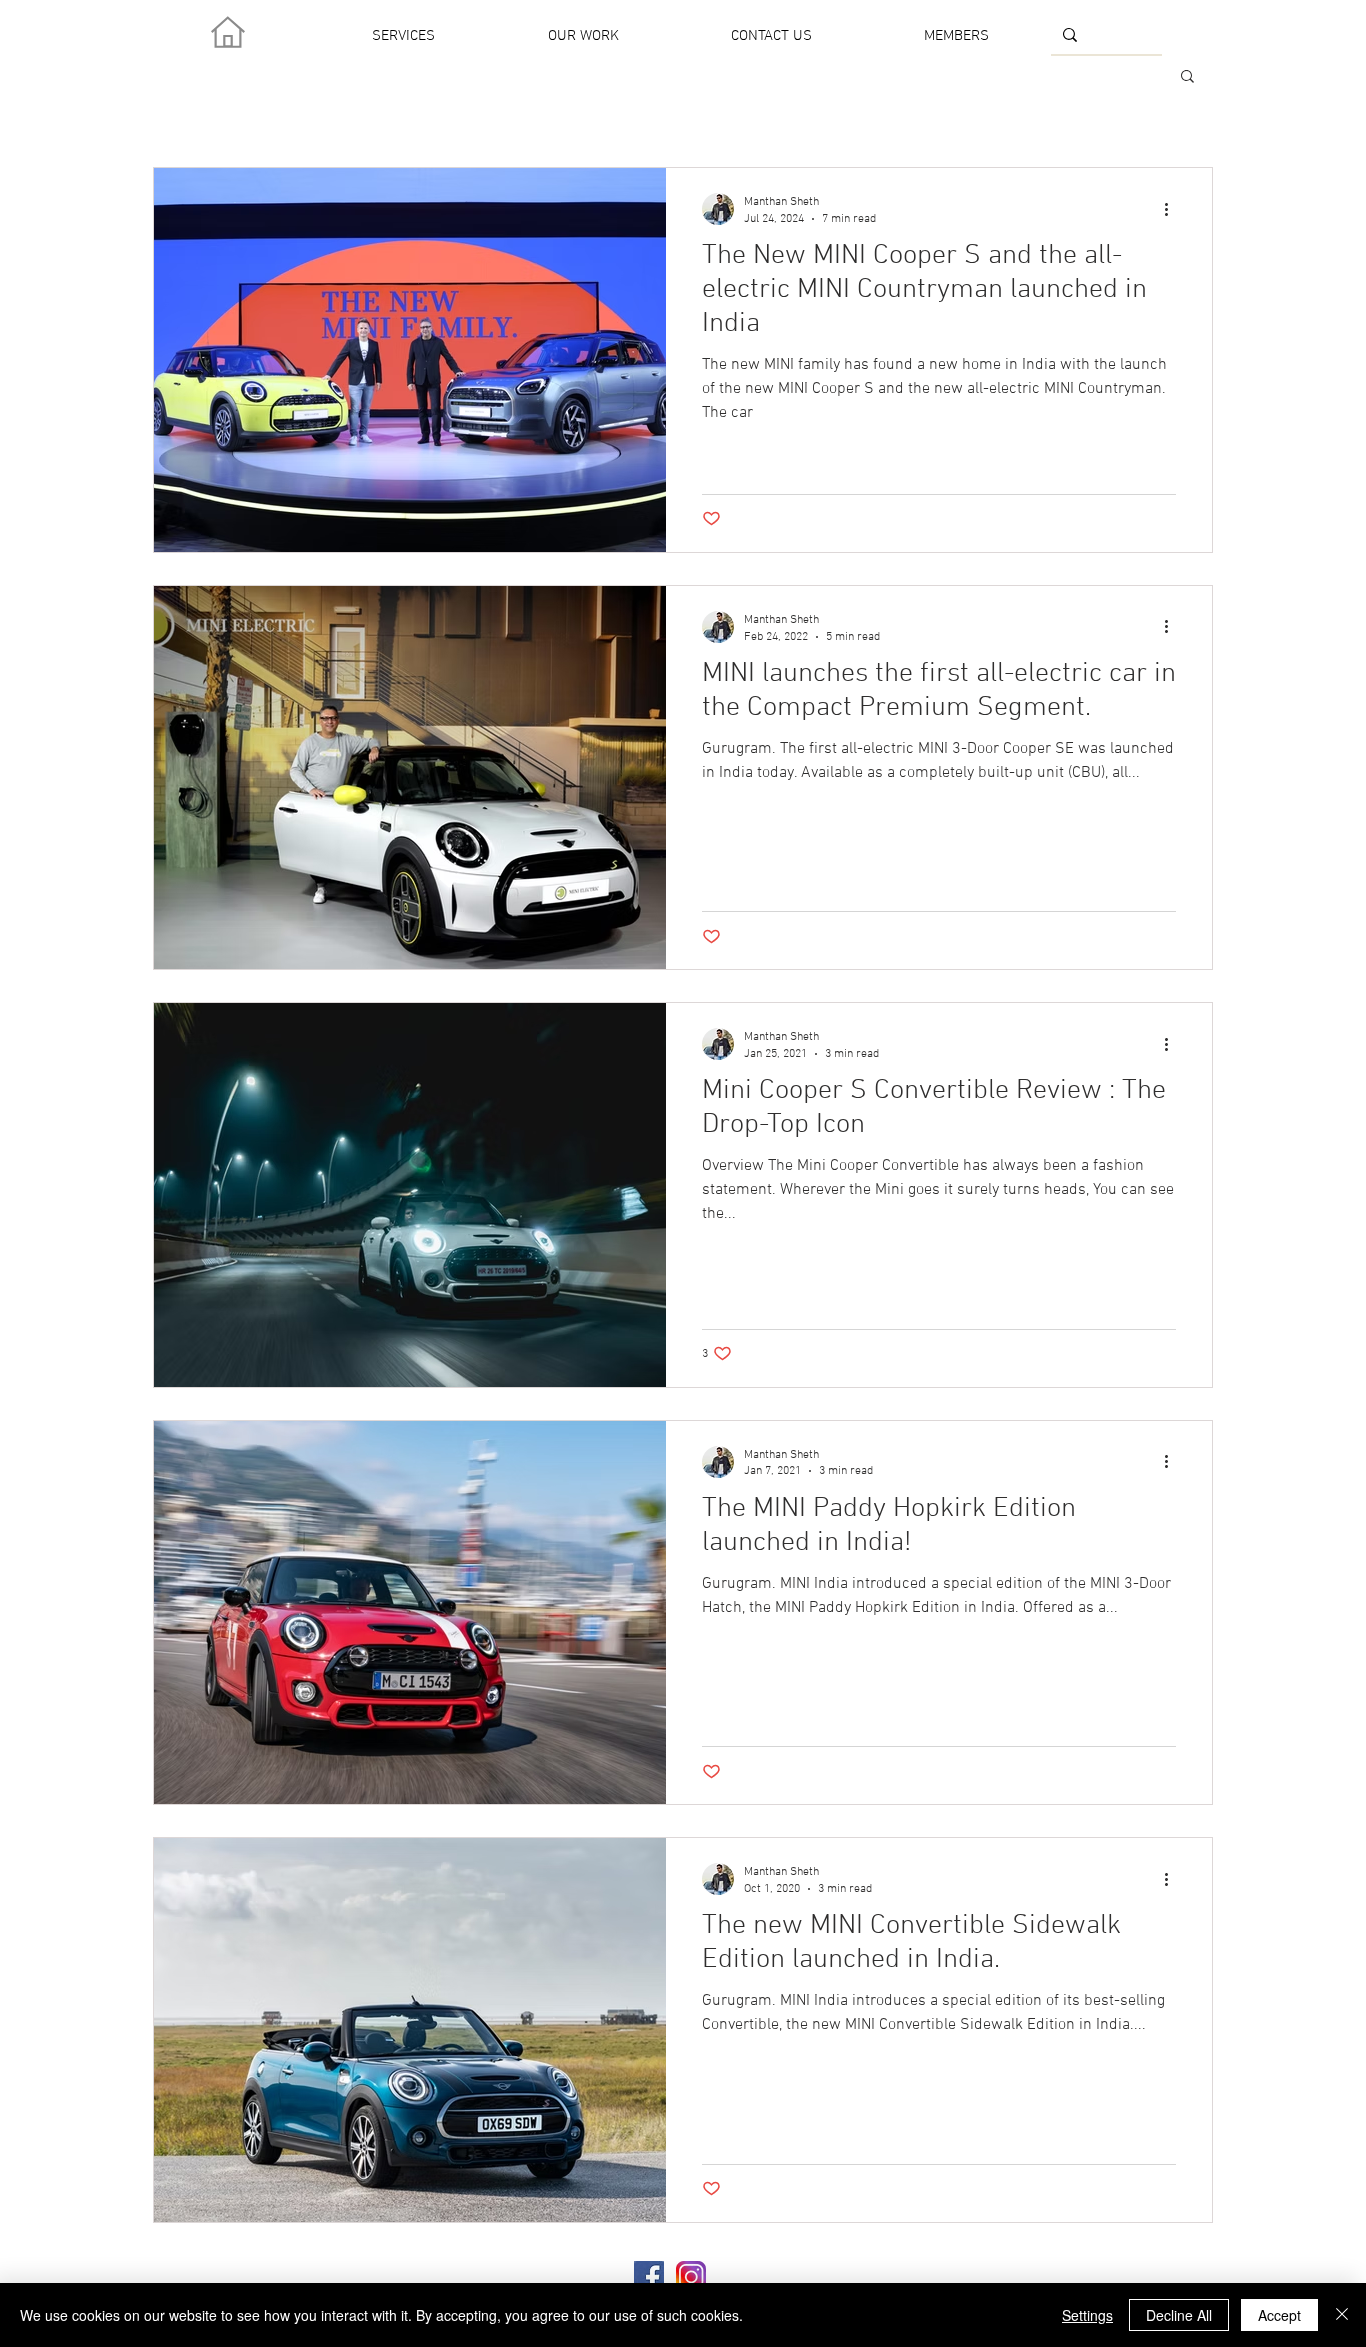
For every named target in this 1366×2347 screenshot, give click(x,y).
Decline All (1179, 2315)
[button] (1187, 77)
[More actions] (1173, 209)
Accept (1279, 2315)
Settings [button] (1087, 2315)
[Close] (1342, 2315)
